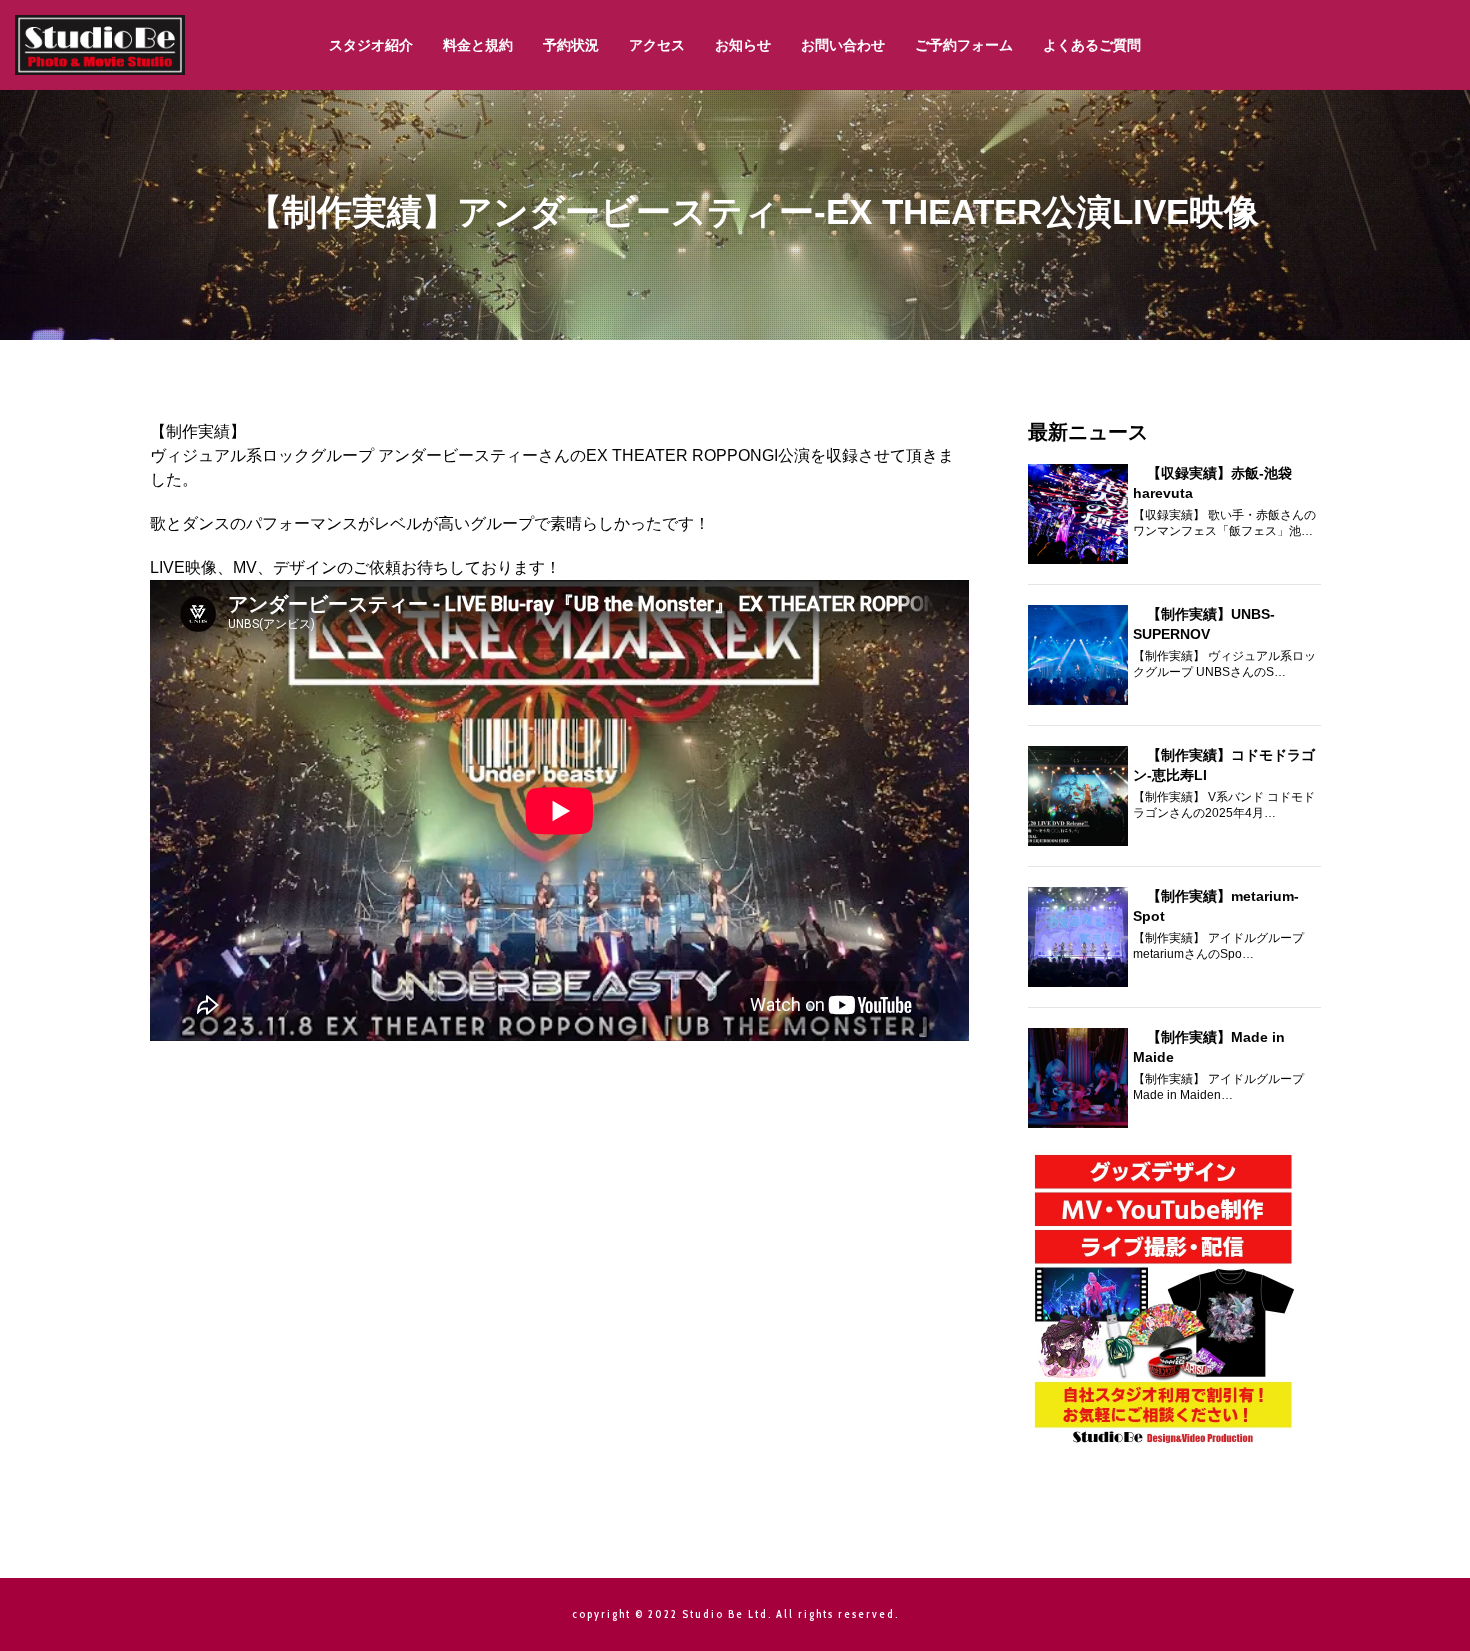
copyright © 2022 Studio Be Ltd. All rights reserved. (735, 1614)
